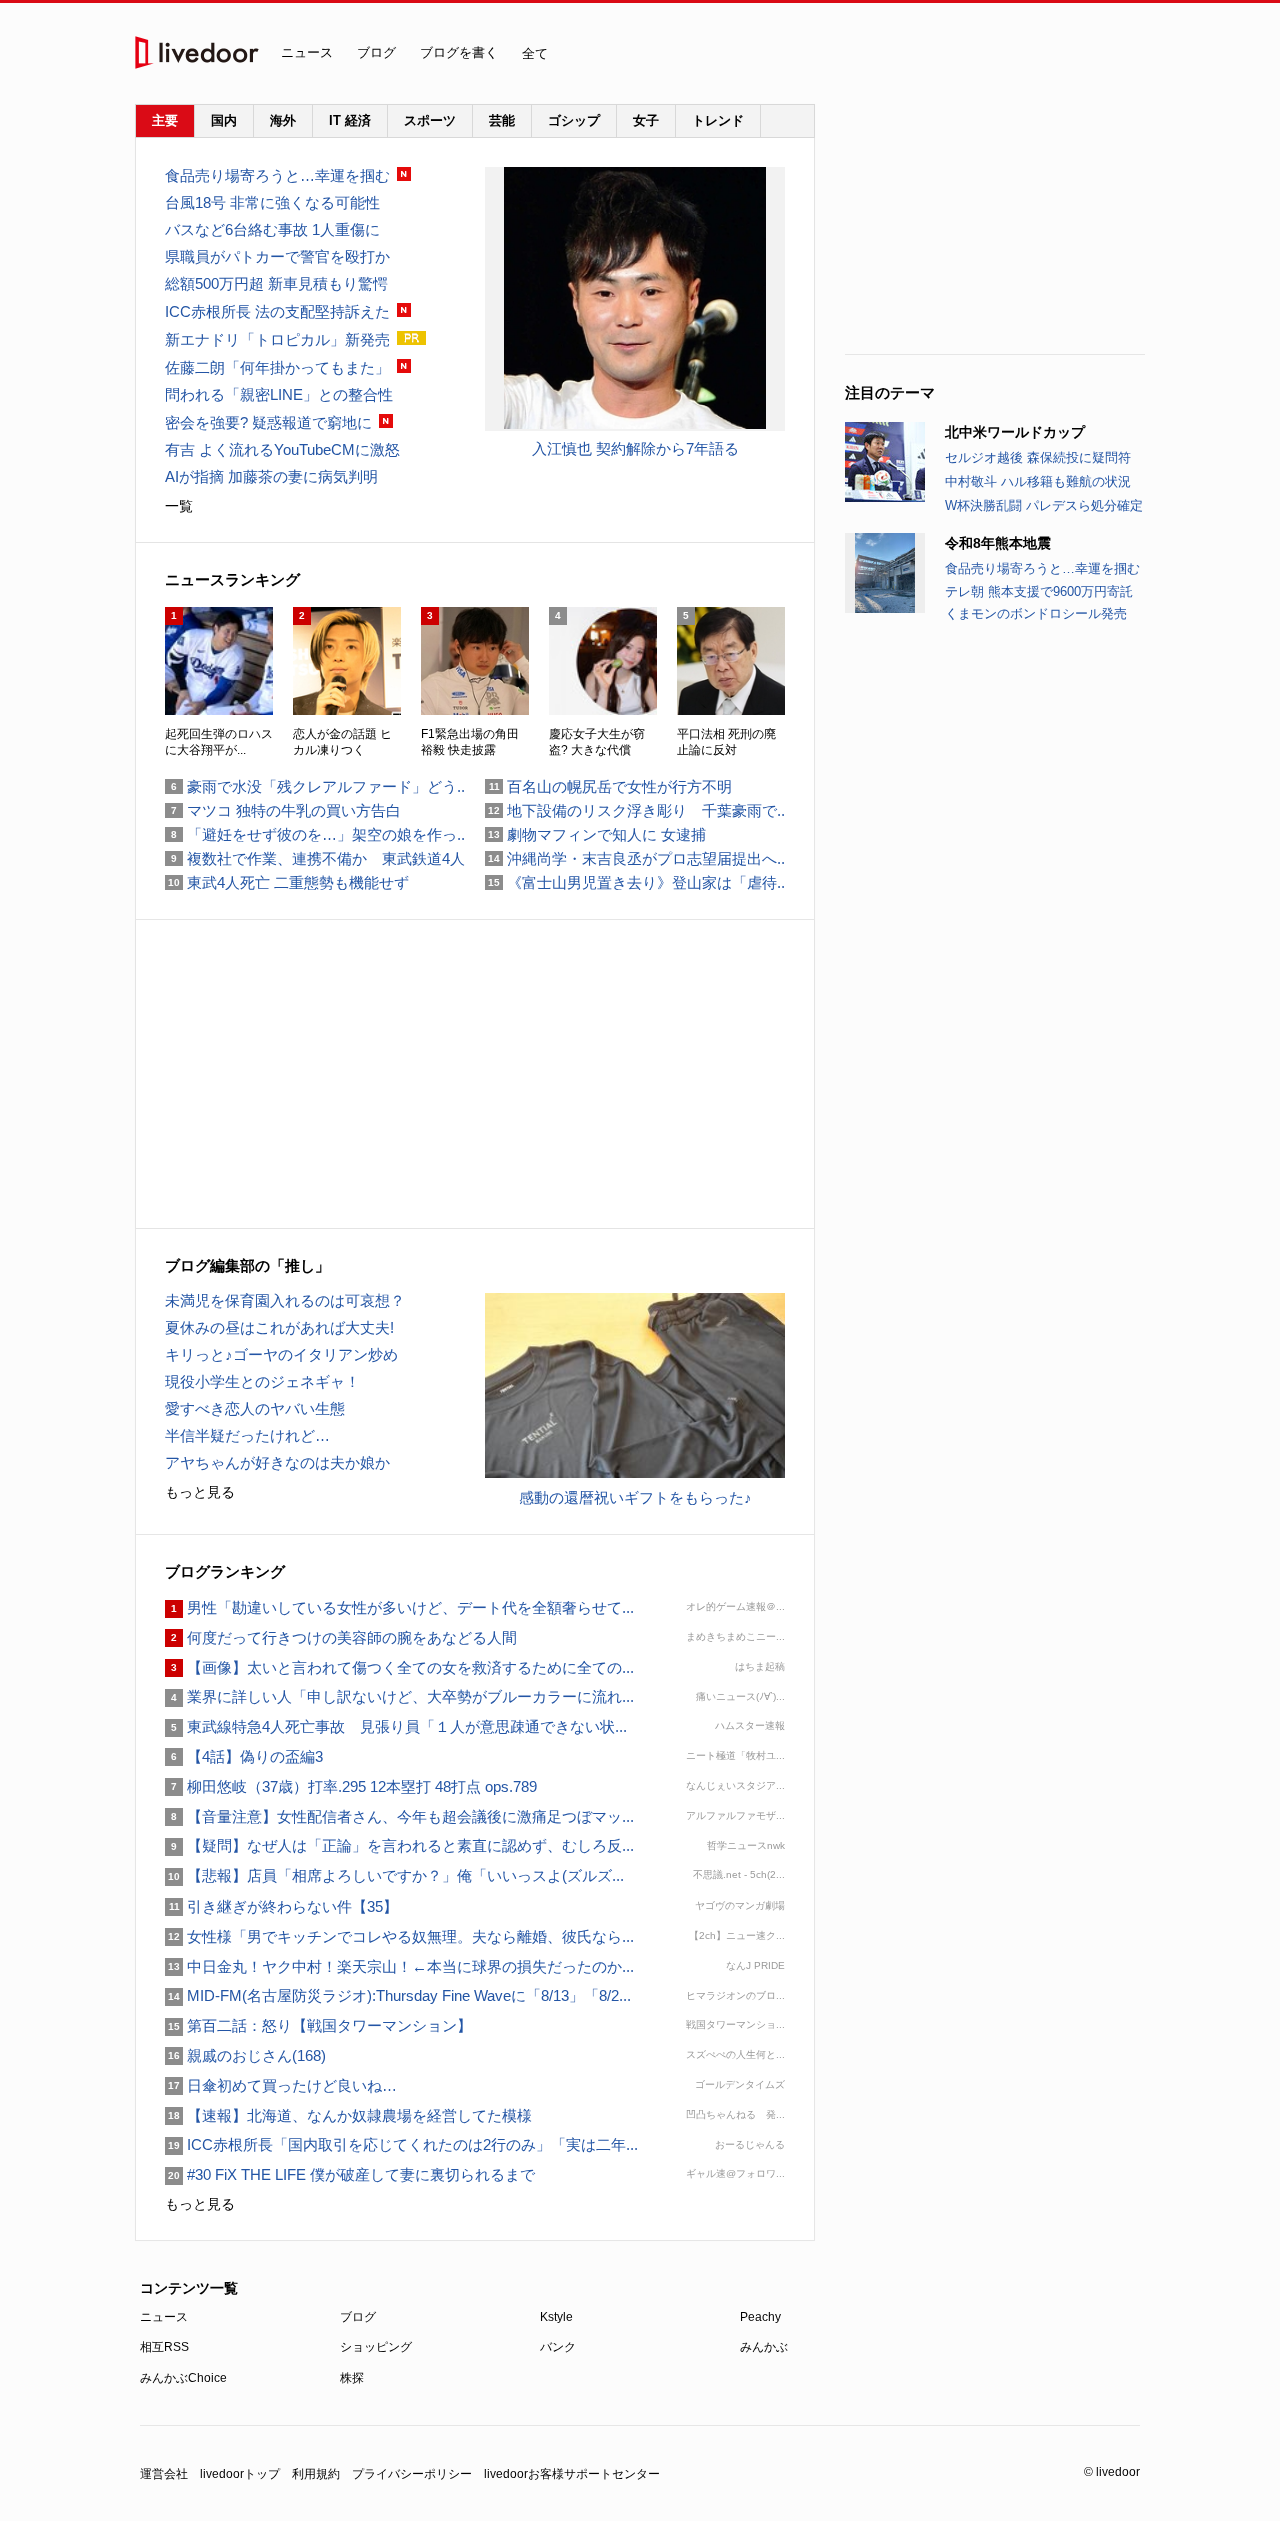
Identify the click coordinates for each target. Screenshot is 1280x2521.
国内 (224, 120)
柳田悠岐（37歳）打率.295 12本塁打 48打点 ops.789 (351, 1786)
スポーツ (430, 120)
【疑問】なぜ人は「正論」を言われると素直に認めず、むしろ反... (399, 1845)
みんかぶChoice (183, 2378)
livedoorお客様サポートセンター (572, 2474)
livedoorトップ (240, 2474)
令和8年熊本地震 (998, 543)
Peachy (760, 2317)
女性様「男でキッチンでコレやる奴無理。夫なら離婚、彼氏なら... (399, 1936)
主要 (165, 120)
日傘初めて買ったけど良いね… (281, 2085)
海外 (283, 120)
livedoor (197, 52)
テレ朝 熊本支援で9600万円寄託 (1039, 591)
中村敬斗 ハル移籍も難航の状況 (1038, 481)
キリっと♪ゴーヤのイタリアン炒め (281, 1354)
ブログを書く (459, 52)
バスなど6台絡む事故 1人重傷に (272, 229)
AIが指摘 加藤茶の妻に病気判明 (271, 476)
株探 (352, 2378)
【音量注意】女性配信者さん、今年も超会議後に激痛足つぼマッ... (399, 1816)
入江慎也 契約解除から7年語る (635, 448)
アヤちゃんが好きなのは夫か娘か (277, 1462)
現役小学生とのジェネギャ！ (262, 1381)
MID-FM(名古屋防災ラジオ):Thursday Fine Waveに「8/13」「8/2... (398, 1995)
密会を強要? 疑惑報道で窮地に (268, 422)
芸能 (502, 120)
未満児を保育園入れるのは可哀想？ (285, 1300)
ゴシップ (574, 120)
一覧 (179, 506)
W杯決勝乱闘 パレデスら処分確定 (1044, 505)
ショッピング (376, 2347)
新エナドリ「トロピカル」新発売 (277, 339)
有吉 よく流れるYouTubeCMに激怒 (282, 449)
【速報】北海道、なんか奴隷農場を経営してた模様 (348, 2115)
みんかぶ (764, 2347)
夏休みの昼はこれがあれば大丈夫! (279, 1327)
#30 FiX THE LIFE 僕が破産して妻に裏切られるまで (350, 2174)
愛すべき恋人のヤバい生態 (255, 1408)
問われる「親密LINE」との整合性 (279, 394)
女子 (646, 120)
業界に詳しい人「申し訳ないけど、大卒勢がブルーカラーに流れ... (399, 1696)
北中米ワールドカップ (1015, 432)
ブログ (376, 52)
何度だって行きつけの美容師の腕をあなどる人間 (341, 1637)
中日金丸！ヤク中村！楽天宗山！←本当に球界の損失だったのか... (399, 1966)
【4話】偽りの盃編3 (244, 1756)
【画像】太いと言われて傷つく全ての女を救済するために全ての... (399, 1667)
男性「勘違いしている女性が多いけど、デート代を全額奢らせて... (399, 1607)
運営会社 (164, 2474)
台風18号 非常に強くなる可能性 (272, 202)
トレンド (718, 120)
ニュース (307, 52)
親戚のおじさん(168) (245, 2055)
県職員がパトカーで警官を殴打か (277, 256)
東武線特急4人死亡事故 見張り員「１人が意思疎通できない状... (396, 1726)
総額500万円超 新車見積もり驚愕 (276, 283)
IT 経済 (350, 120)
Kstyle (556, 2317)
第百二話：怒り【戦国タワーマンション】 (318, 2025)
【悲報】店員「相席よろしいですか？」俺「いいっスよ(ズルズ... (394, 1875)
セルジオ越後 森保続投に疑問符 (1038, 457)
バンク (558, 2347)
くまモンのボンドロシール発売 (1036, 613)
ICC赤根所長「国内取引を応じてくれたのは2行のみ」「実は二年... (401, 2144)
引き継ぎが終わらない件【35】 (281, 1906)
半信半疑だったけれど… (247, 1435)
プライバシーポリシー (412, 2474)
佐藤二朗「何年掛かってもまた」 (277, 367)
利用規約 (316, 2474)
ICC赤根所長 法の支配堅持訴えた (277, 311)
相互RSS (164, 2347)
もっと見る (200, 1492)
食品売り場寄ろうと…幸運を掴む (1042, 568)
